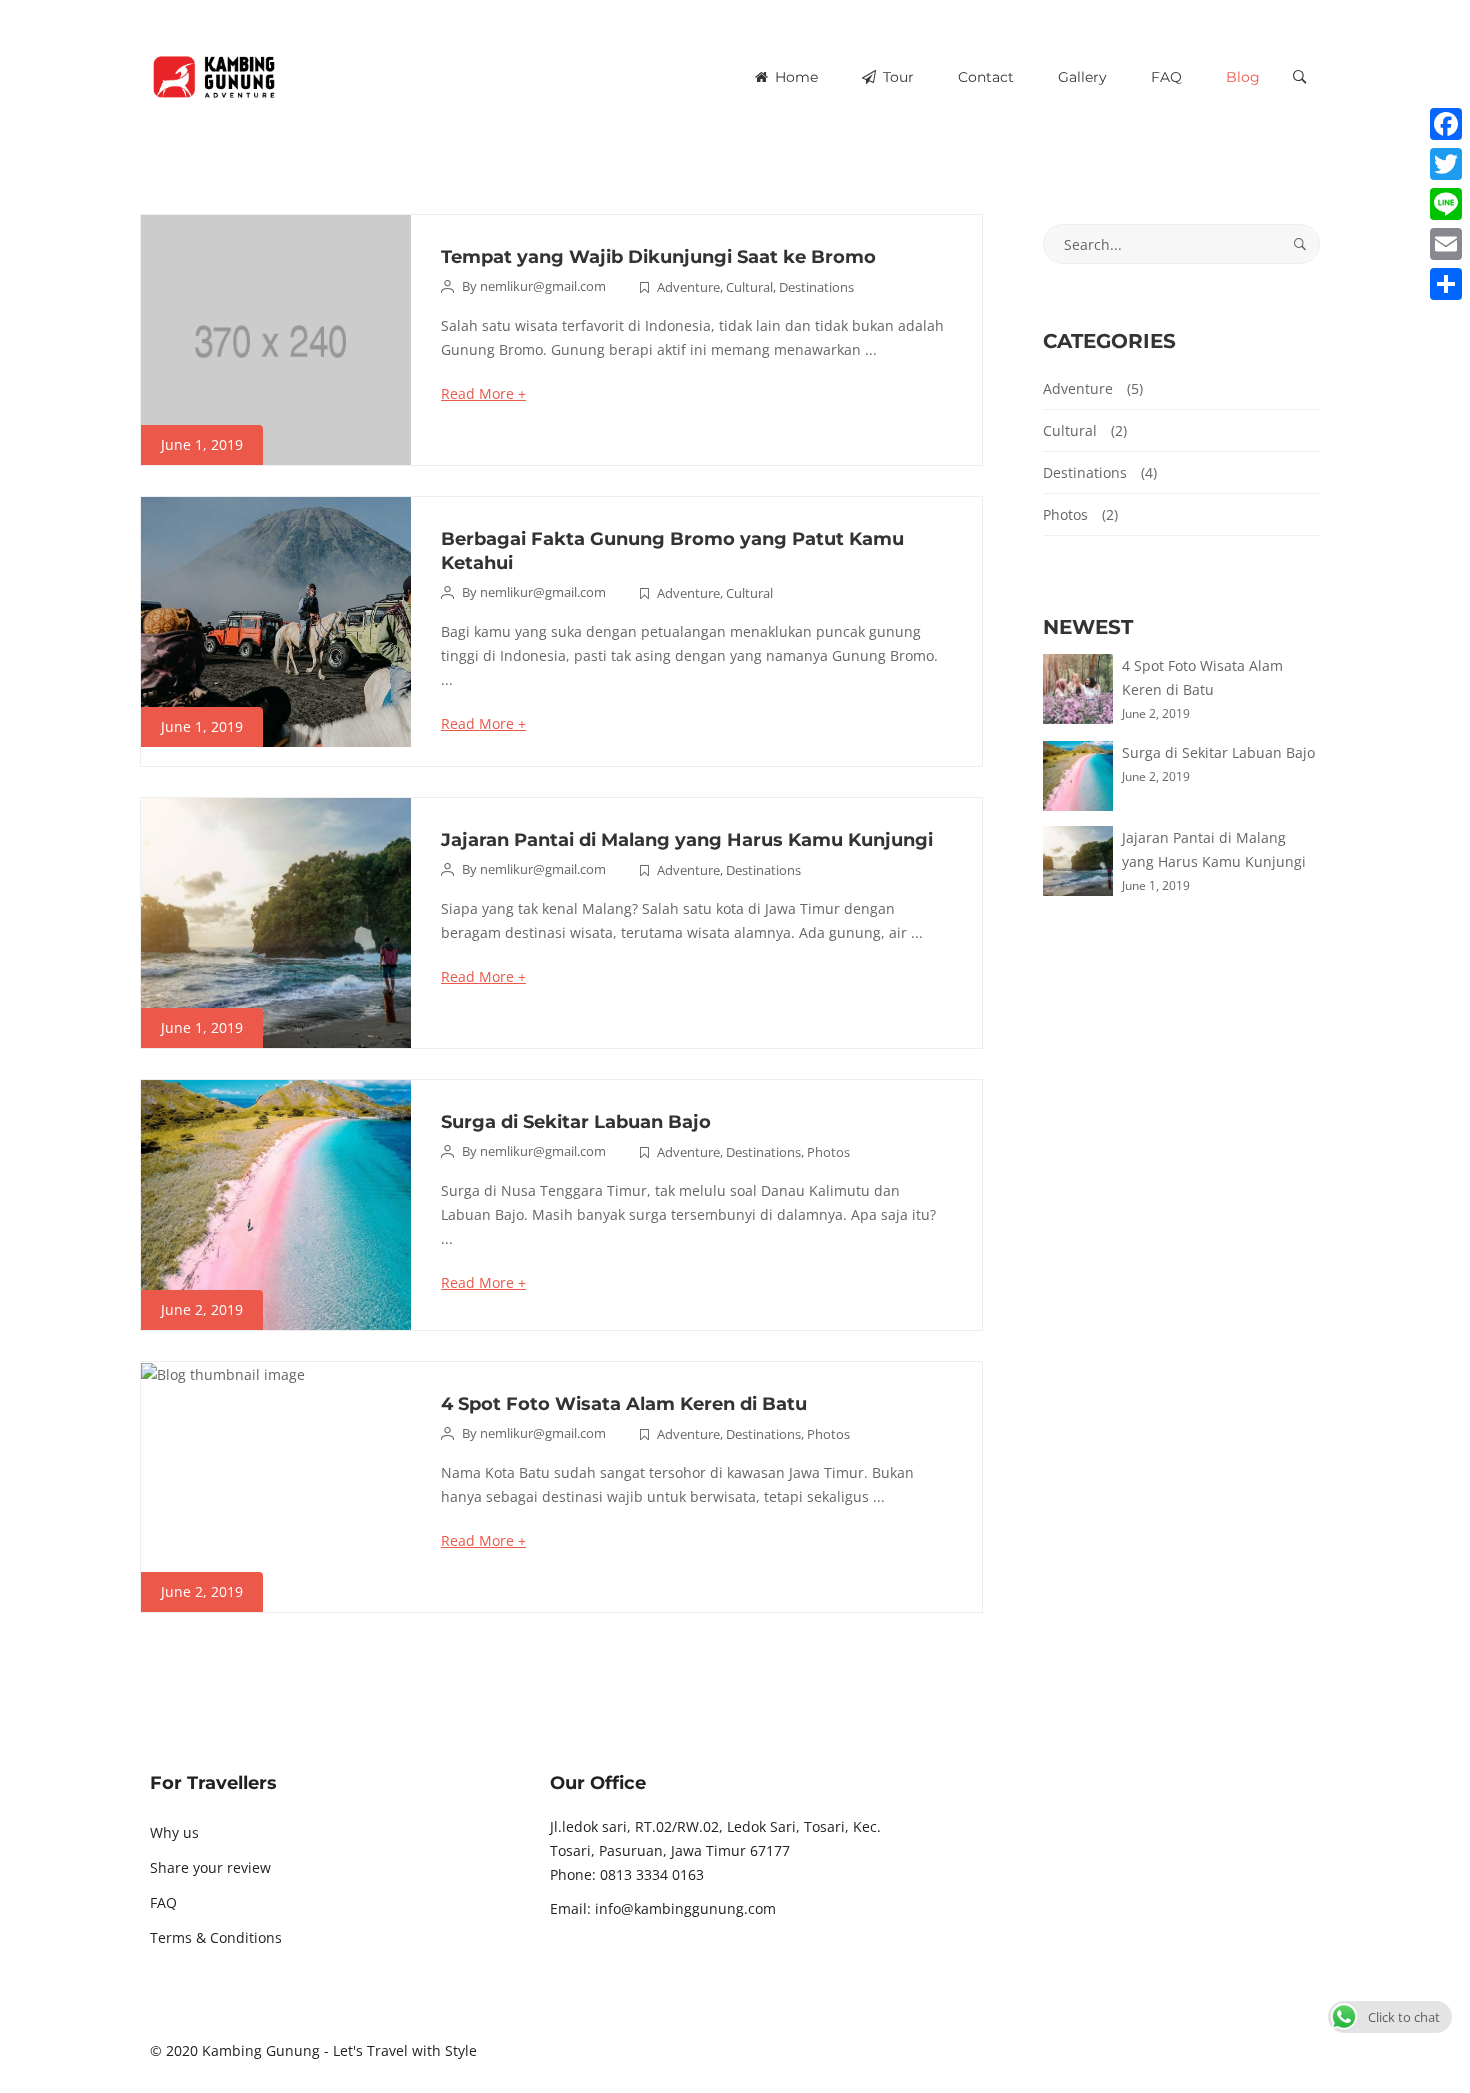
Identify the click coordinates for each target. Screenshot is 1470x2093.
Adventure (688, 287)
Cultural (749, 287)
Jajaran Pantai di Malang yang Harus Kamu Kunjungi (687, 840)
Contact (986, 77)
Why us (174, 1832)
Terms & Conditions (216, 1937)
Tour (896, 77)
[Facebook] (1446, 124)
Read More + (483, 393)
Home (794, 77)
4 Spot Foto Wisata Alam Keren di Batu (624, 1404)
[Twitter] (1446, 164)
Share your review (210, 1867)
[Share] (1446, 284)
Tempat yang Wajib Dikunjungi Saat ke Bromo (658, 257)
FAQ (1166, 77)
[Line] (1446, 204)
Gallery (1082, 77)
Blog (1243, 77)
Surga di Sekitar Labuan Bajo (576, 1122)
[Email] (1446, 244)
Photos (828, 1152)
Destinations (816, 287)
